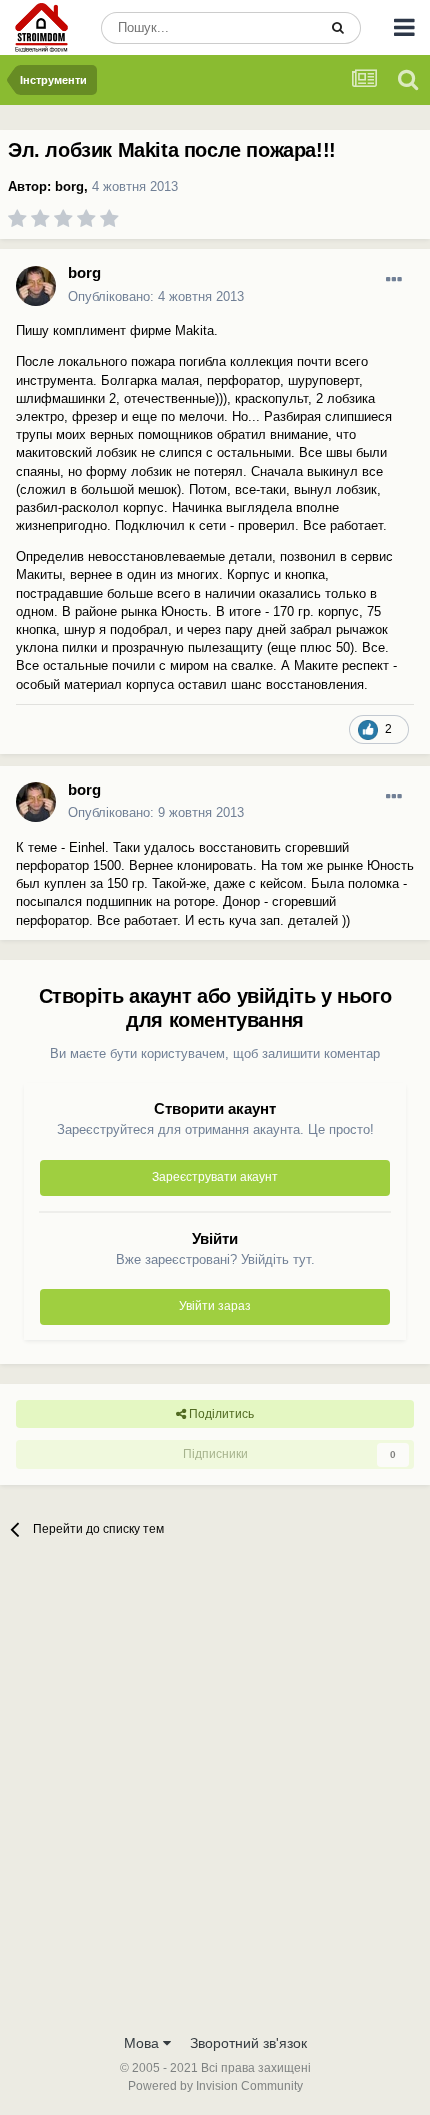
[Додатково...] (394, 280)
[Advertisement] (215, 1798)
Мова (143, 2043)
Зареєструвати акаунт (215, 1177)
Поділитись (220, 1414)
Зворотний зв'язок (248, 2043)
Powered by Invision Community (215, 2086)
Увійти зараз (215, 1306)
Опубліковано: (156, 296)
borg (69, 186)
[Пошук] (338, 28)
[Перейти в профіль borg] (36, 286)
